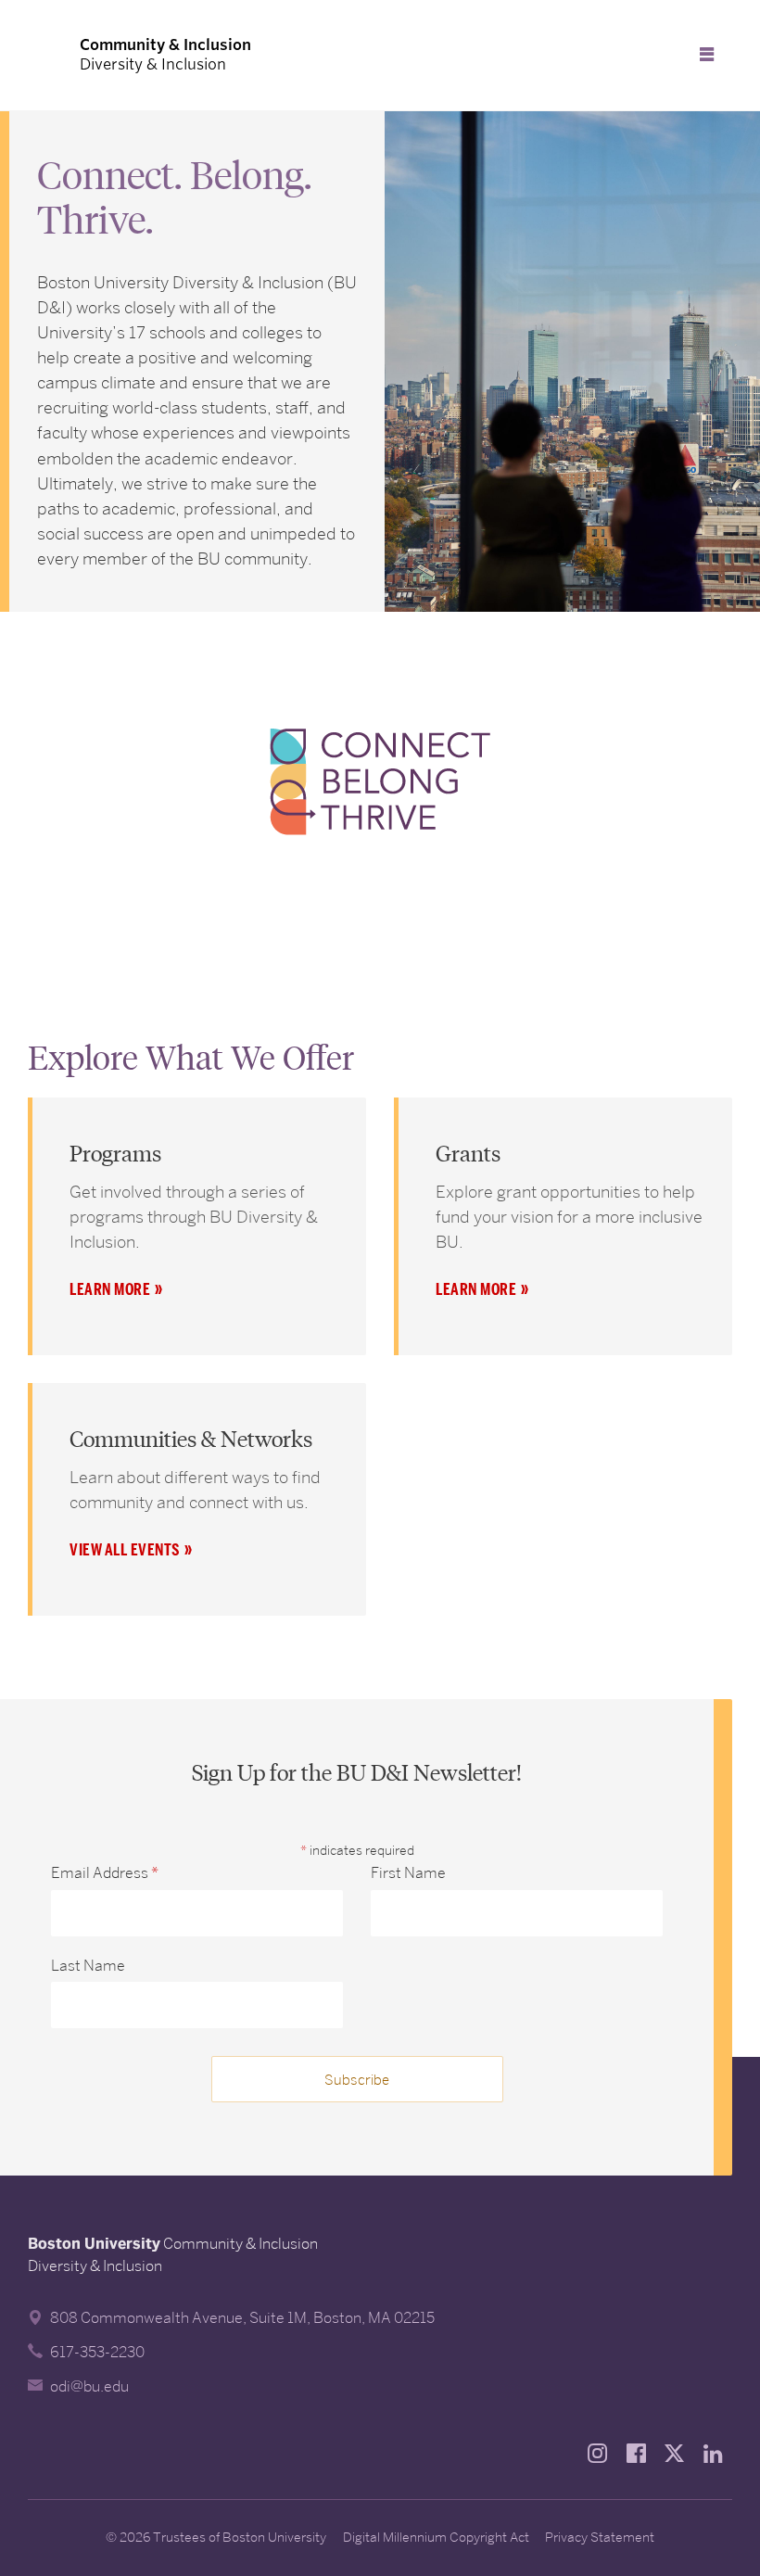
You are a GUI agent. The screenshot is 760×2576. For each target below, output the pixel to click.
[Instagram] (602, 2453)
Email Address (105, 1873)
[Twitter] (679, 2453)
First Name (408, 1873)
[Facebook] (641, 2453)
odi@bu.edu (89, 2386)
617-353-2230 (97, 2352)
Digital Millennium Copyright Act (436, 2537)
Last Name (88, 1966)
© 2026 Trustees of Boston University (216, 2537)
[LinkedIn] (718, 2453)
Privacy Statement (600, 2537)
